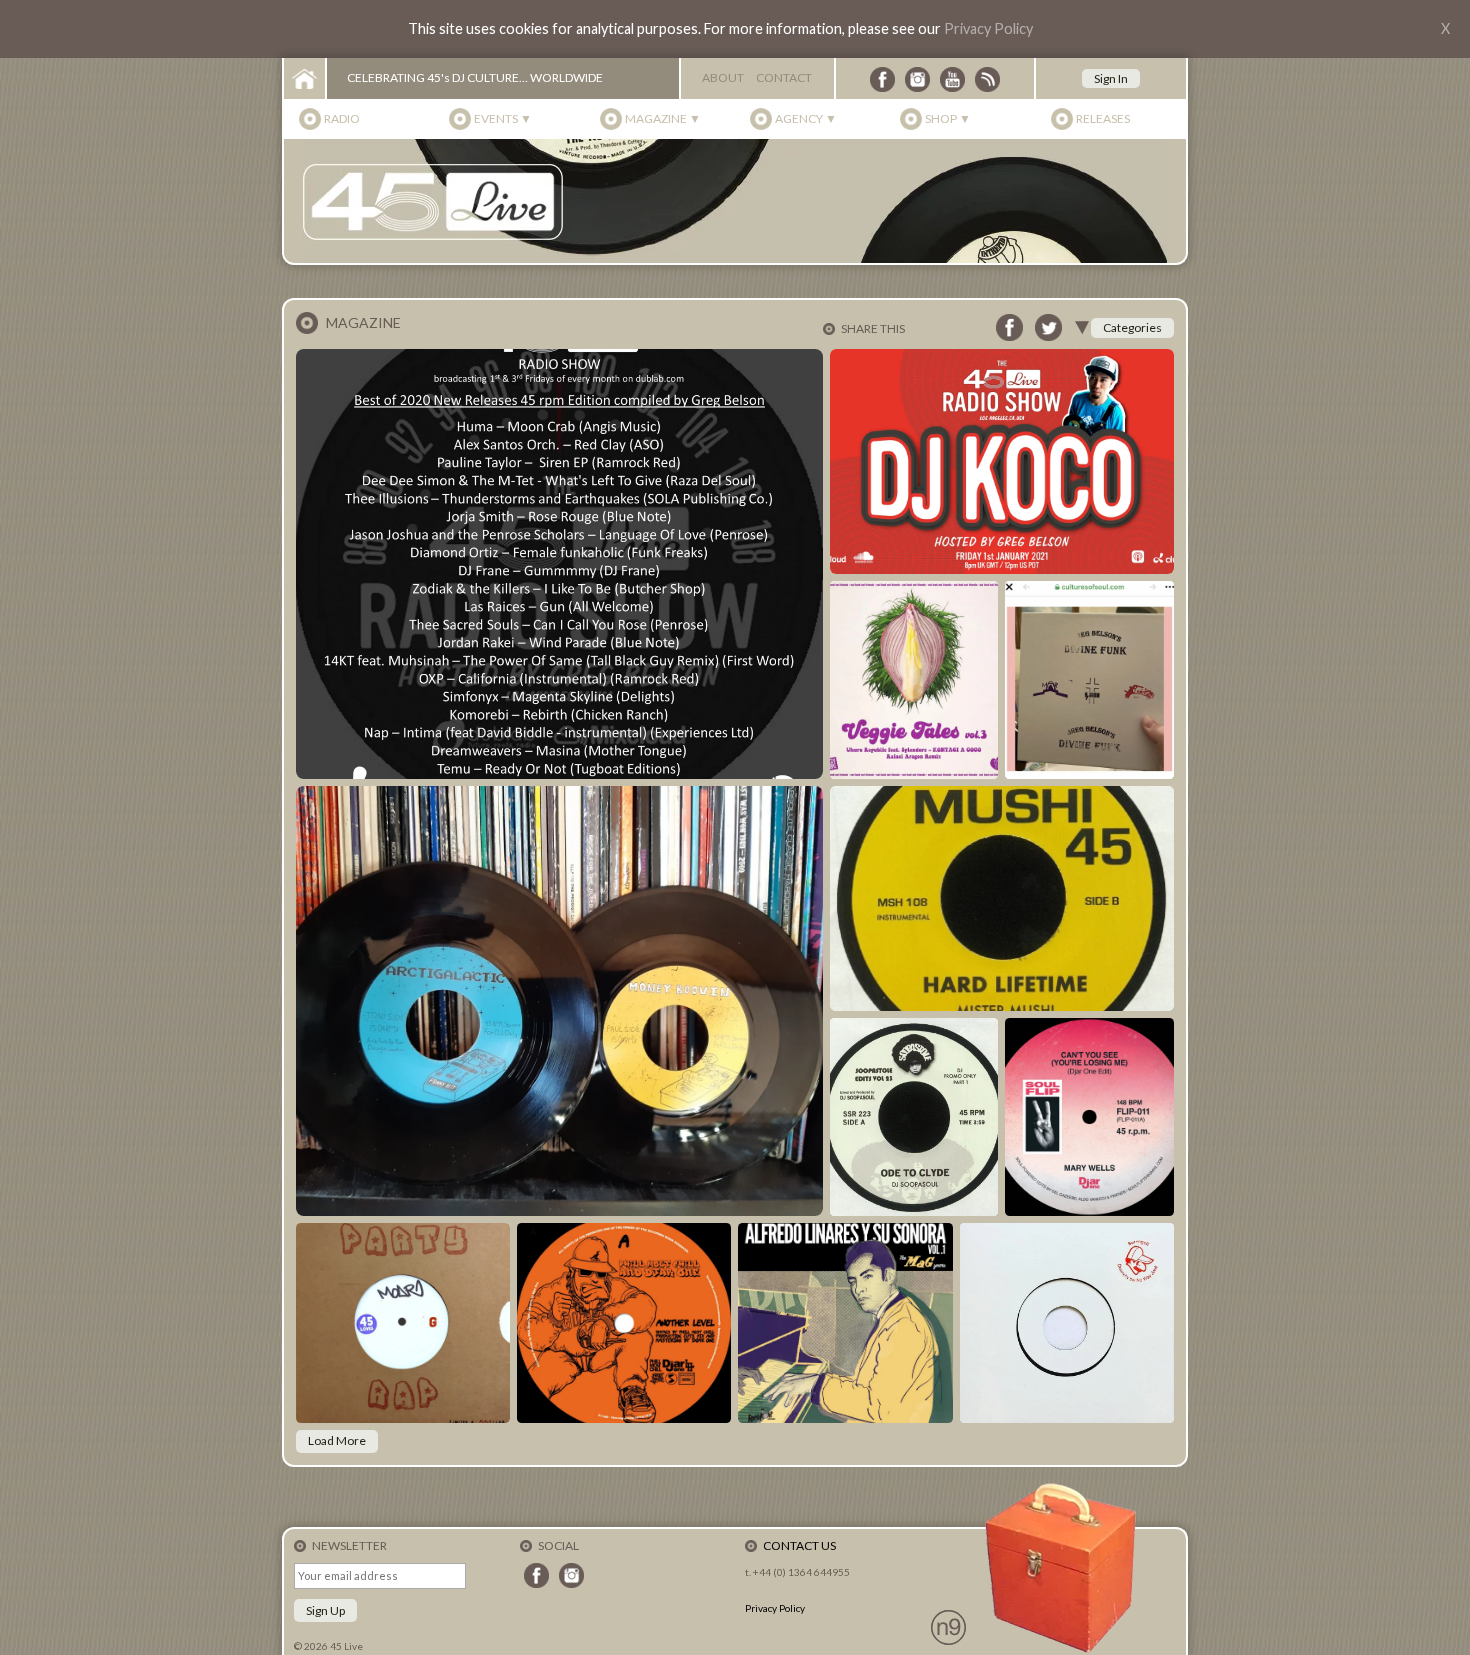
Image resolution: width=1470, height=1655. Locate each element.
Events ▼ (503, 118)
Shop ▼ (948, 118)
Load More (337, 1440)
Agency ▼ (806, 118)
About (723, 77)
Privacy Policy (988, 28)
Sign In (1111, 78)
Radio (342, 118)
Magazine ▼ (663, 118)
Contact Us (799, 1545)
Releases (1103, 118)
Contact (784, 77)
